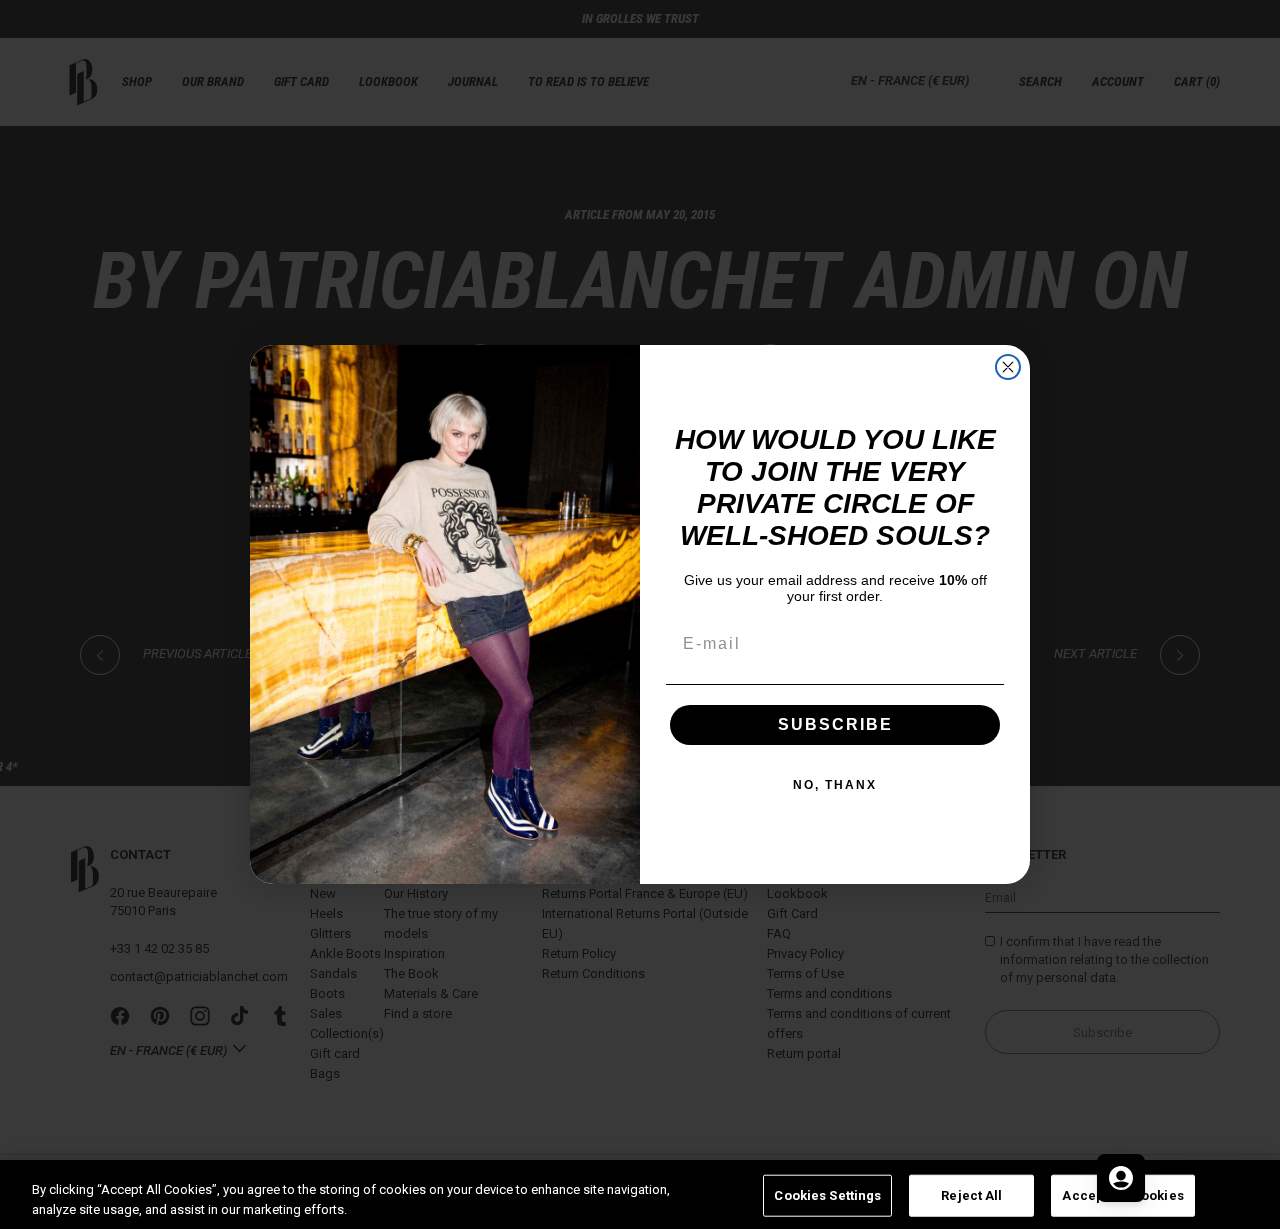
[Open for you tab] (1121, 1178)
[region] (640, 1194)
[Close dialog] (1008, 367)
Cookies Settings (827, 1195)
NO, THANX (835, 785)
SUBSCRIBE (835, 724)
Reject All (971, 1195)
